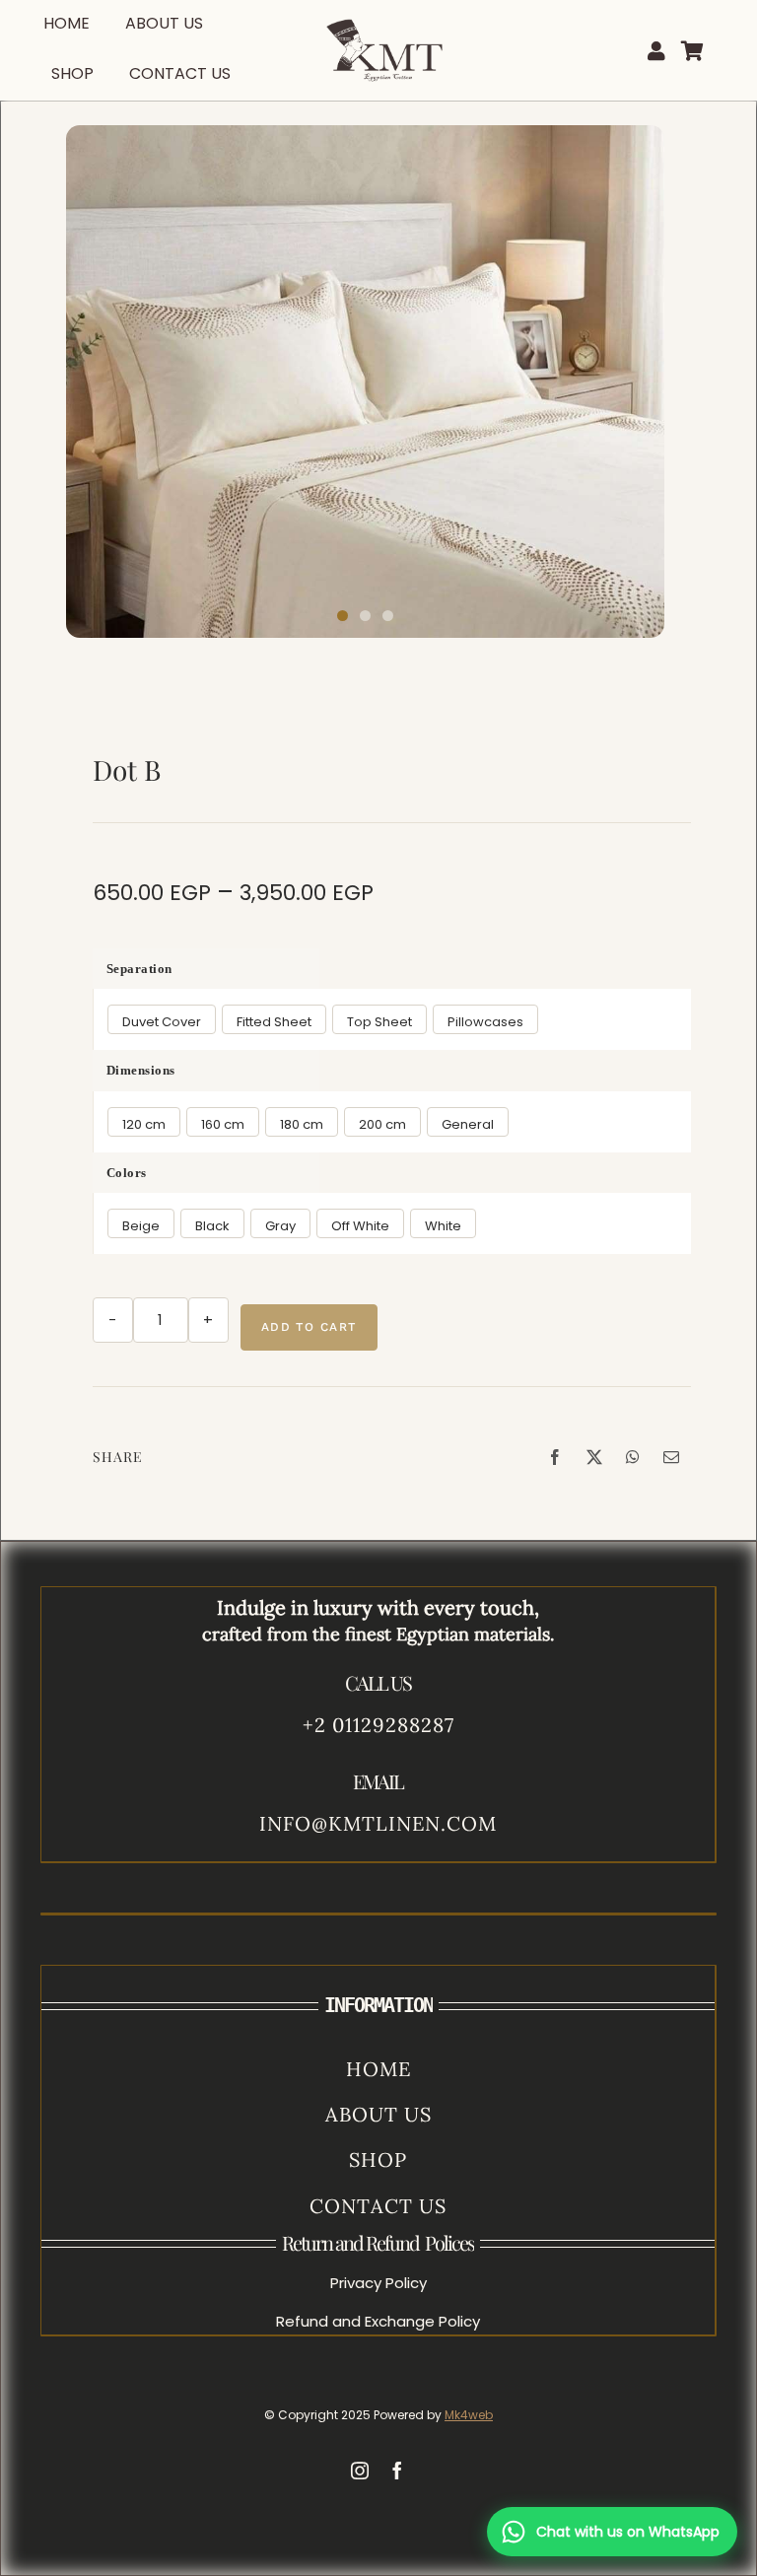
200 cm (382, 1124)
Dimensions (141, 1070)
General (468, 1124)
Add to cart (309, 1327)
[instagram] (360, 2471)
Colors (127, 1173)
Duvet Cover (162, 1022)
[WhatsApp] (633, 1457)
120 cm (144, 1124)
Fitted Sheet (274, 1022)
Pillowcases (485, 1022)
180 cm (302, 1124)
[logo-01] (385, 11)
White (443, 1226)
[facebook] (397, 2471)
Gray (280, 1226)
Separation (139, 969)
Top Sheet (379, 1022)
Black (212, 1226)
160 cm (223, 1124)
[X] (594, 1457)
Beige (141, 1226)
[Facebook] (555, 1457)
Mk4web (469, 2415)
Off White (360, 1226)
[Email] (671, 1457)
